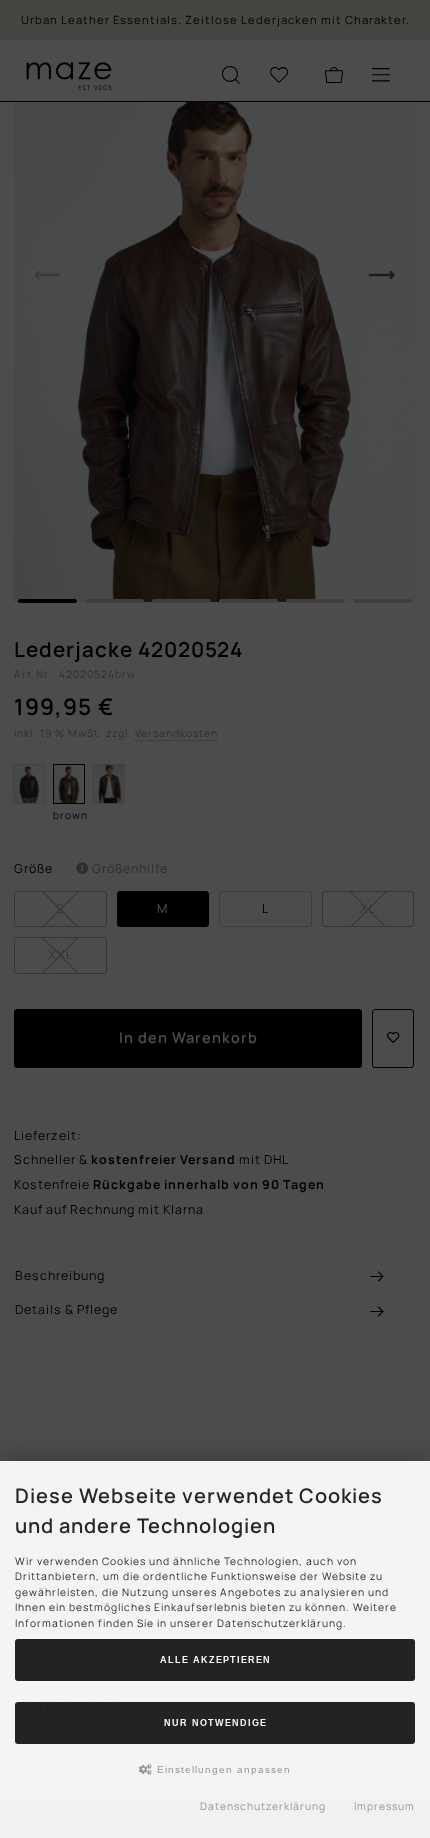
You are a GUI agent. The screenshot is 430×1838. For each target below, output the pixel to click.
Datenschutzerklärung (263, 1806)
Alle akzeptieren (215, 1660)
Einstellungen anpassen (222, 1769)
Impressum (384, 1806)
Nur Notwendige (215, 1723)
